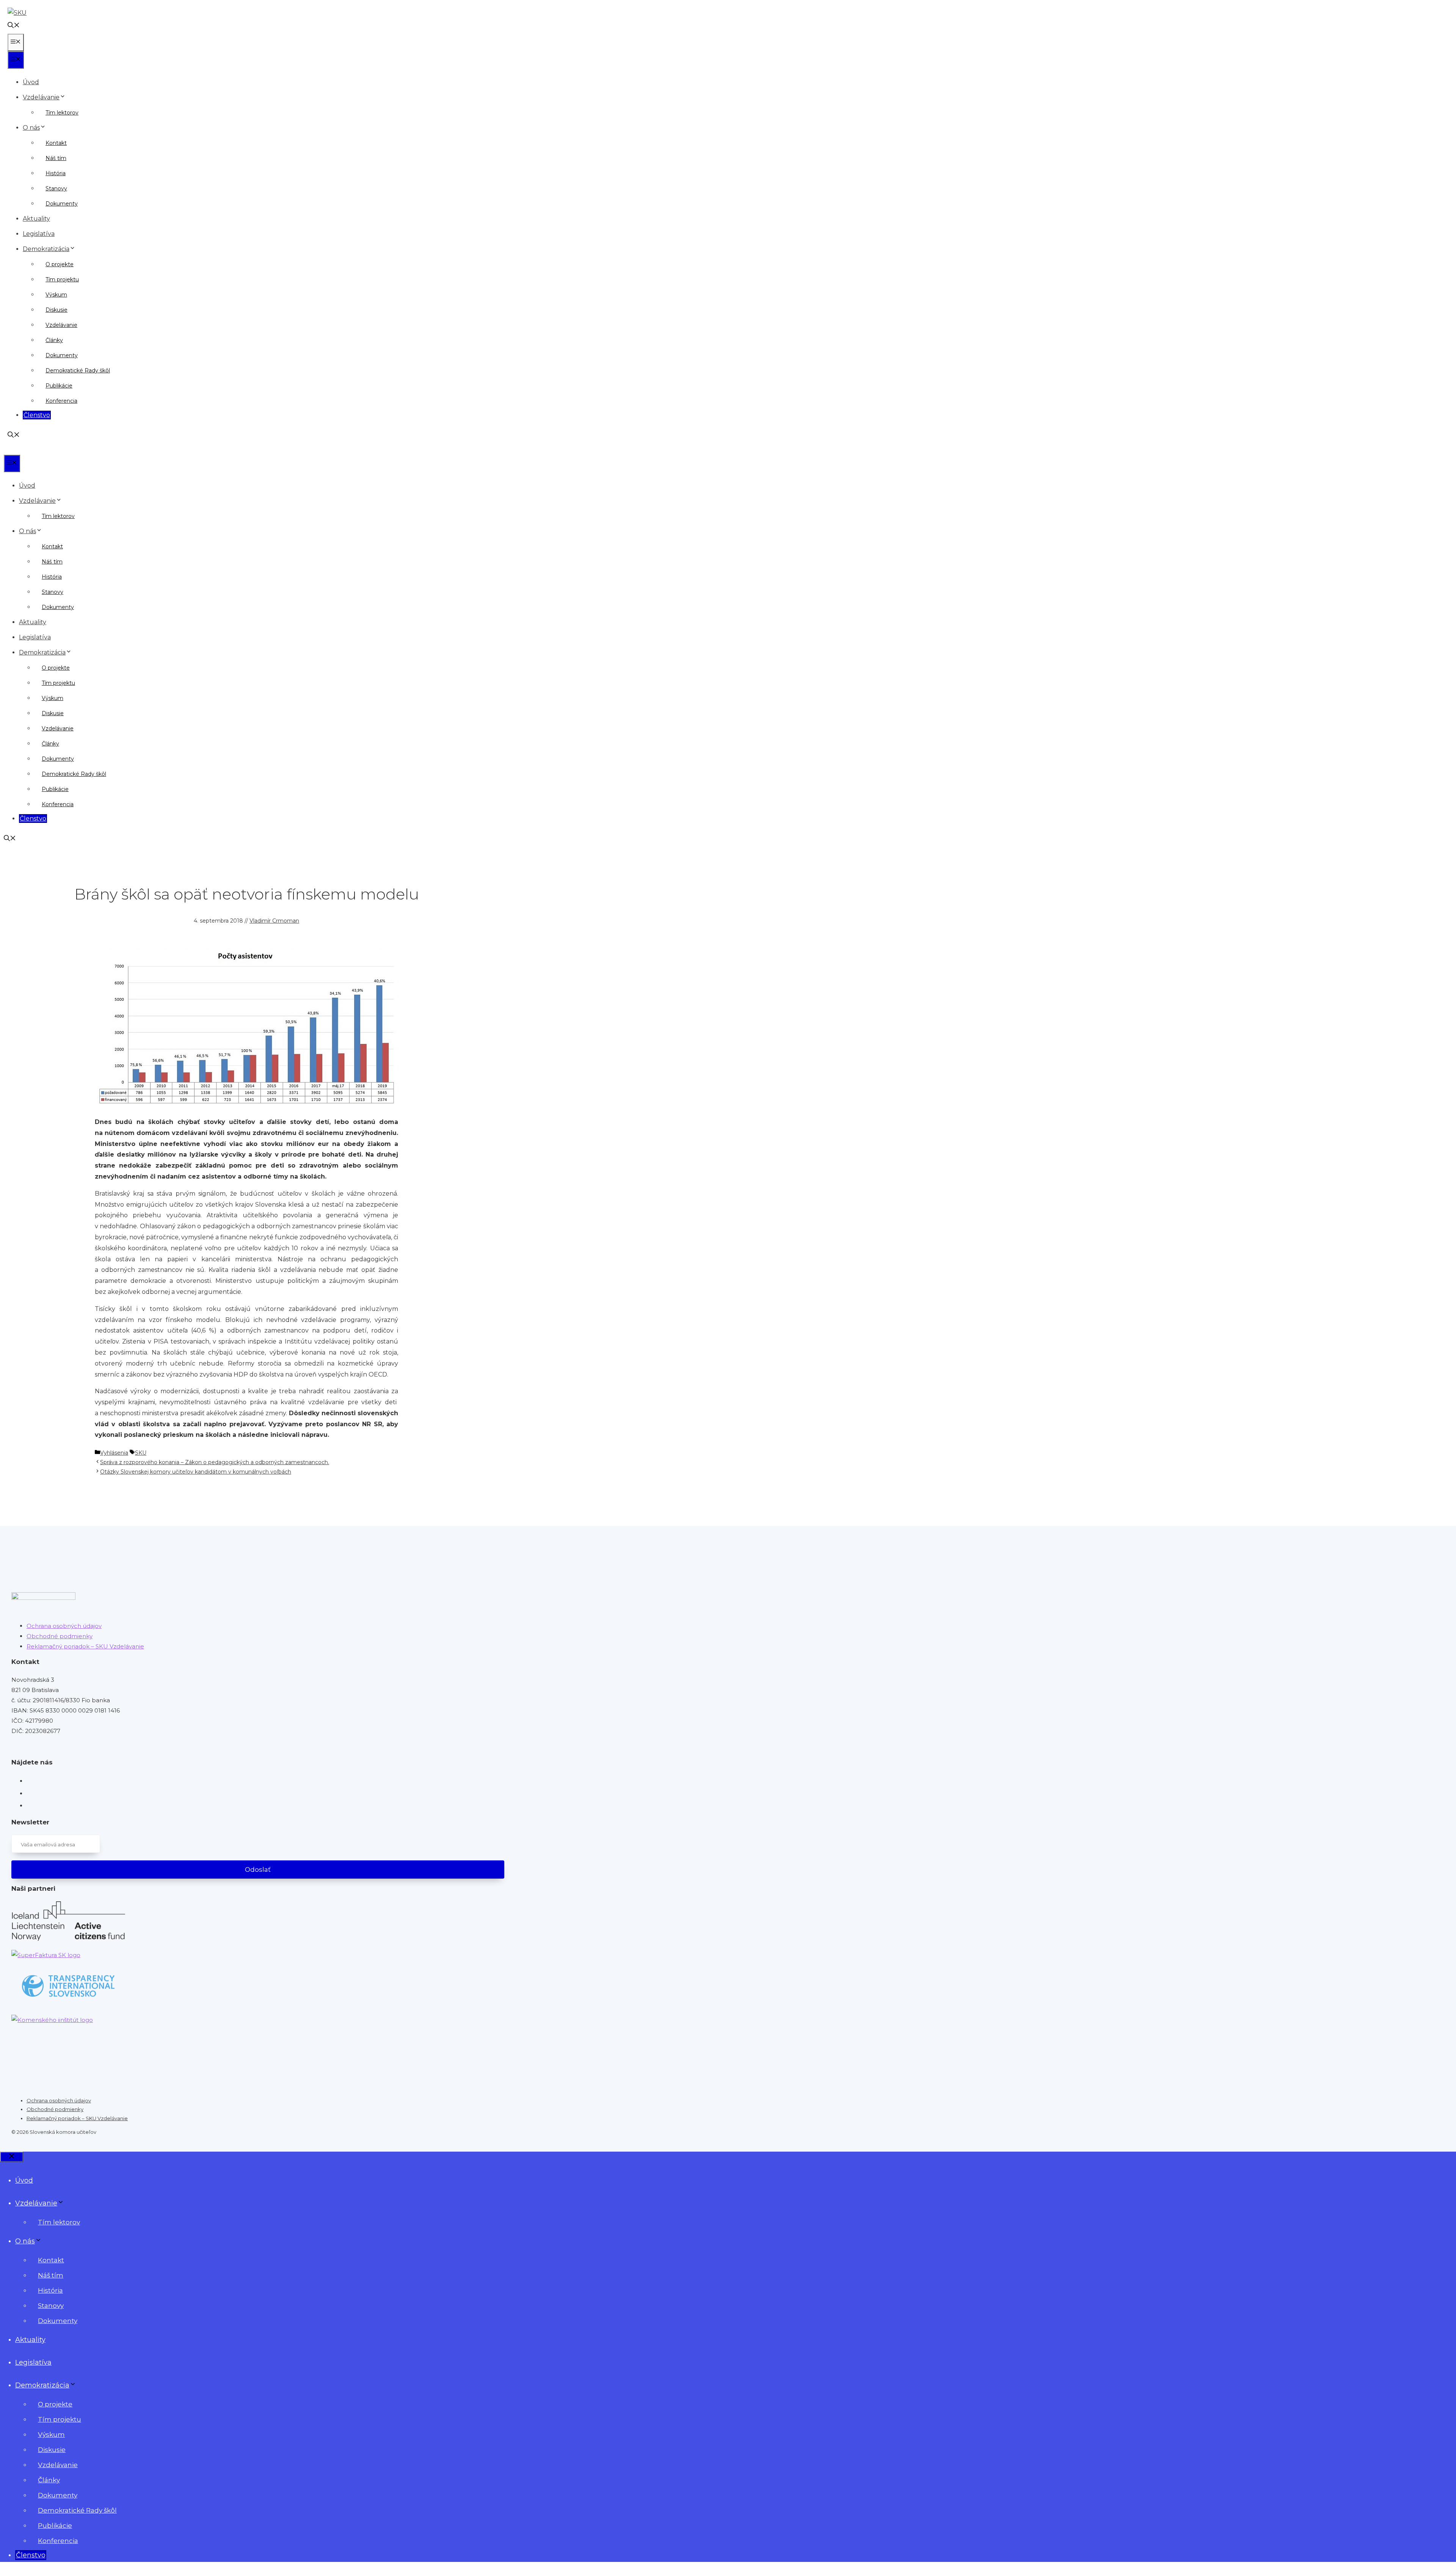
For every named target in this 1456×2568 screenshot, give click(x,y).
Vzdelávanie (41, 97)
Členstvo (37, 415)
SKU (141, 1453)
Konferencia (61, 401)
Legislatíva (39, 234)
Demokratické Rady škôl (78, 370)
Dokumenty (62, 204)
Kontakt (56, 143)
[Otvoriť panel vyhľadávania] (14, 26)
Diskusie (56, 310)
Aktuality (36, 219)
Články (54, 340)
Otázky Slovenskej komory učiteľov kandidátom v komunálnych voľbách (196, 1472)
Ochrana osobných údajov (64, 1626)
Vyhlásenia (114, 1453)
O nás (31, 128)
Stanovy (56, 188)
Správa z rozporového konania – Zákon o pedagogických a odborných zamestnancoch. (215, 1462)
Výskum (56, 295)
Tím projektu (62, 279)
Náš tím (56, 158)
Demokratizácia (46, 249)
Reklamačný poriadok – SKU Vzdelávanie (85, 1646)
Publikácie (59, 386)
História (56, 173)
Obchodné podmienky (60, 1636)
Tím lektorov (62, 113)
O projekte (60, 264)
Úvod (31, 82)
